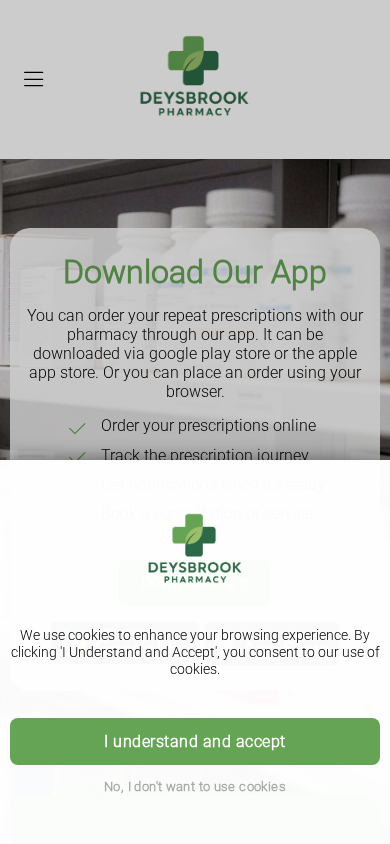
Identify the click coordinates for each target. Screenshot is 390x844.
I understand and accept (194, 741)
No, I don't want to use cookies (195, 786)
